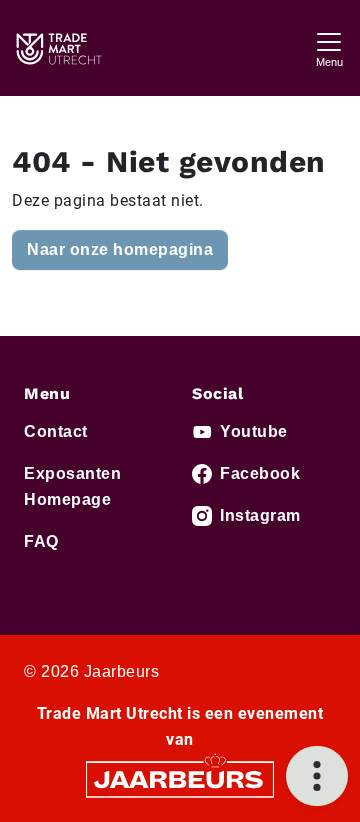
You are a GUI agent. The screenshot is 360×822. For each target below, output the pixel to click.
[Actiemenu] (317, 776)
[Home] (58, 48)
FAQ (41, 541)
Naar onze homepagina (120, 249)
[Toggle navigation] (329, 47)
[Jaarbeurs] (180, 778)
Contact (56, 431)
